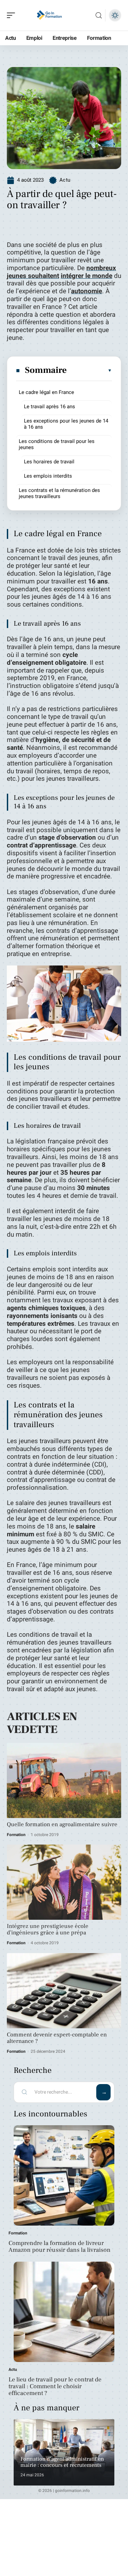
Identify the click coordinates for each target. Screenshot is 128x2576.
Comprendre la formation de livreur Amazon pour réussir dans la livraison (60, 2247)
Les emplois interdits (48, 476)
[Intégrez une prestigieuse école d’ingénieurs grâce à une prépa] (64, 1882)
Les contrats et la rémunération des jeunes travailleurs (59, 493)
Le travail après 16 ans (49, 407)
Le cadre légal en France (46, 392)
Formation (16, 1835)
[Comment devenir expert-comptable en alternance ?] (64, 1991)
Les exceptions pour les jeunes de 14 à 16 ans (66, 424)
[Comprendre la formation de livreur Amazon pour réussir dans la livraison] (64, 2175)
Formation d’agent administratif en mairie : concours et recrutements (62, 2462)
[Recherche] (99, 15)
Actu (65, 180)
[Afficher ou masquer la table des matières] (90, 370)
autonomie (87, 291)
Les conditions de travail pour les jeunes (57, 444)
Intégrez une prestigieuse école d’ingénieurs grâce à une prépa (48, 1929)
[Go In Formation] (49, 15)
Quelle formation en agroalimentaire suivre (62, 1824)
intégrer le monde (87, 276)
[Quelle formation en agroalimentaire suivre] (64, 1780)
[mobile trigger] (13, 15)
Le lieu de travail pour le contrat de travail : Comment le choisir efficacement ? (55, 2386)
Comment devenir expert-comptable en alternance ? (57, 2038)
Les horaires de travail (49, 462)
